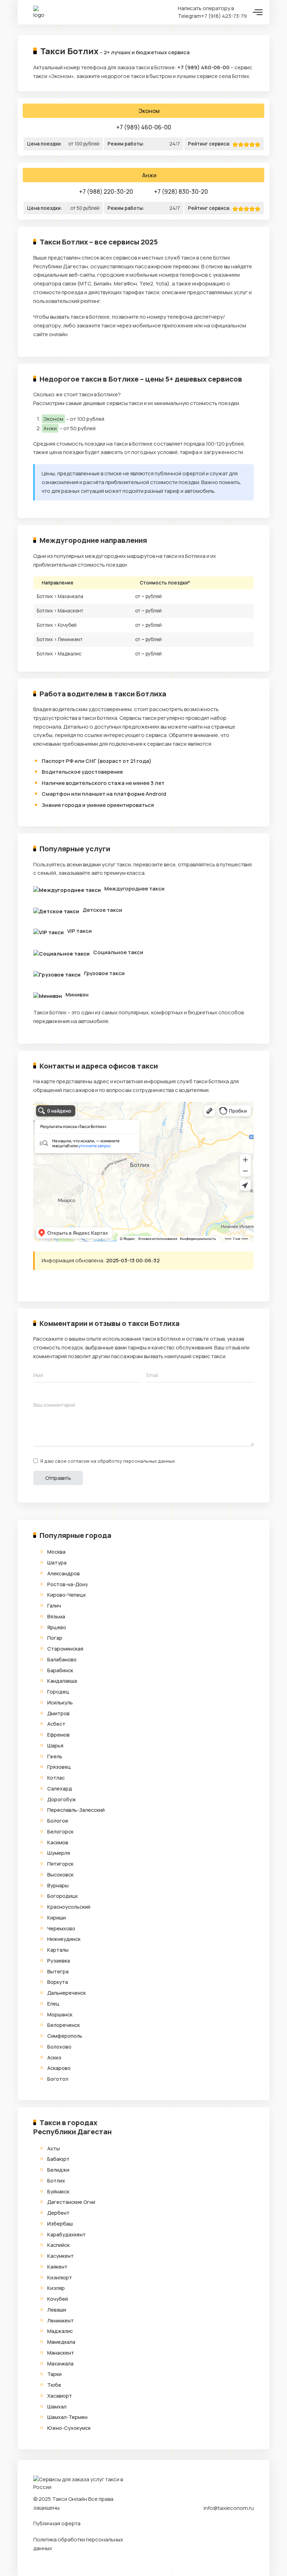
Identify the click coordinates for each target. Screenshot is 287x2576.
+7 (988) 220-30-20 (106, 191)
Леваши (57, 2310)
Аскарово (59, 2068)
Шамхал (57, 2407)
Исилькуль (60, 1702)
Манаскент (61, 2353)
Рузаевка (59, 1961)
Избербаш (60, 2224)
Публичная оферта (57, 2523)
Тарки (54, 2374)
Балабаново (62, 1659)
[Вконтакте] (52, 1287)
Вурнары (58, 1885)
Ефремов (58, 1735)
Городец (58, 1692)
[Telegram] (39, 1287)
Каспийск (58, 2245)
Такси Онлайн (70, 2499)
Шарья (55, 1745)
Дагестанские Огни (71, 2202)
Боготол (58, 2079)
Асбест (56, 1724)
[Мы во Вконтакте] (248, 2527)
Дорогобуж (62, 1799)
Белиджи (58, 2170)
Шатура (57, 1563)
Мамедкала (61, 2342)
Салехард (60, 1789)
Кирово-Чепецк (66, 1595)
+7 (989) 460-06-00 (204, 67)
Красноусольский (69, 1907)
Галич (54, 1606)
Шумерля (59, 1853)
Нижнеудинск (64, 1939)
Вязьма (56, 1616)
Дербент (58, 2213)
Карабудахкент (66, 2234)
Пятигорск (60, 1864)
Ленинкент (61, 2320)
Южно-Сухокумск (69, 2428)
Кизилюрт (60, 2277)
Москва (56, 1552)
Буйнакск (58, 2191)
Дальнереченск (66, 1993)
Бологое (58, 1821)
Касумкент (61, 2256)
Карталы (58, 1950)
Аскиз (54, 2057)
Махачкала (60, 2364)
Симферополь (65, 2036)
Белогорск (60, 1832)
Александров (64, 1573)
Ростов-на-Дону (68, 1584)
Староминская (65, 1649)
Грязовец (59, 1767)
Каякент (57, 2267)
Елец (53, 2004)
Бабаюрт (58, 2159)
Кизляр (56, 2288)
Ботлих (56, 2181)
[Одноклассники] (66, 1287)
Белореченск (64, 2025)
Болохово (59, 2047)
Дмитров (58, 1713)
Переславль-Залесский (76, 1810)
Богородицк (62, 1896)
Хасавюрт (60, 2396)
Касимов (58, 1842)
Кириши (57, 1918)
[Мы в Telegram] (236, 2527)
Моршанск (60, 2014)
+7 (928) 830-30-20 (181, 191)
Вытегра (58, 1971)
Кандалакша (62, 1681)
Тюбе (54, 2385)
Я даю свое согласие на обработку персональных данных (108, 1461)
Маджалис (60, 2331)
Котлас (56, 1778)
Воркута (58, 1982)
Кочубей (58, 2299)
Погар (55, 1638)
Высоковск (60, 1875)
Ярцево (57, 1627)
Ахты (54, 2148)
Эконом (149, 111)
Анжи (149, 175)
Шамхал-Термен (67, 2417)
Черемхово (61, 1928)
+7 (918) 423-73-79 (224, 16)
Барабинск (60, 1670)
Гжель (55, 1756)
